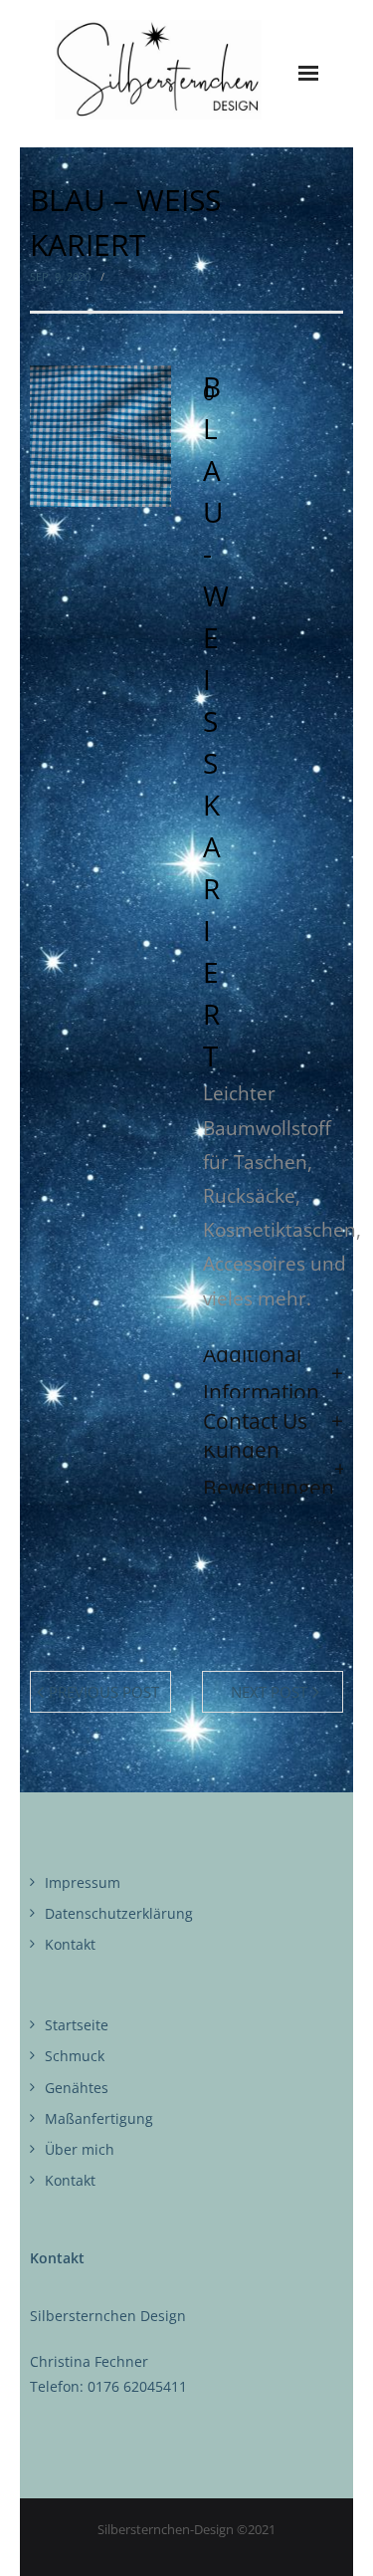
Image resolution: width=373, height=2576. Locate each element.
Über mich (80, 2149)
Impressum (83, 1882)
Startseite (77, 2025)
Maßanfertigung (99, 2118)
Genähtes (77, 2088)
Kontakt (70, 1944)
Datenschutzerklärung (119, 1913)
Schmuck (75, 2056)
